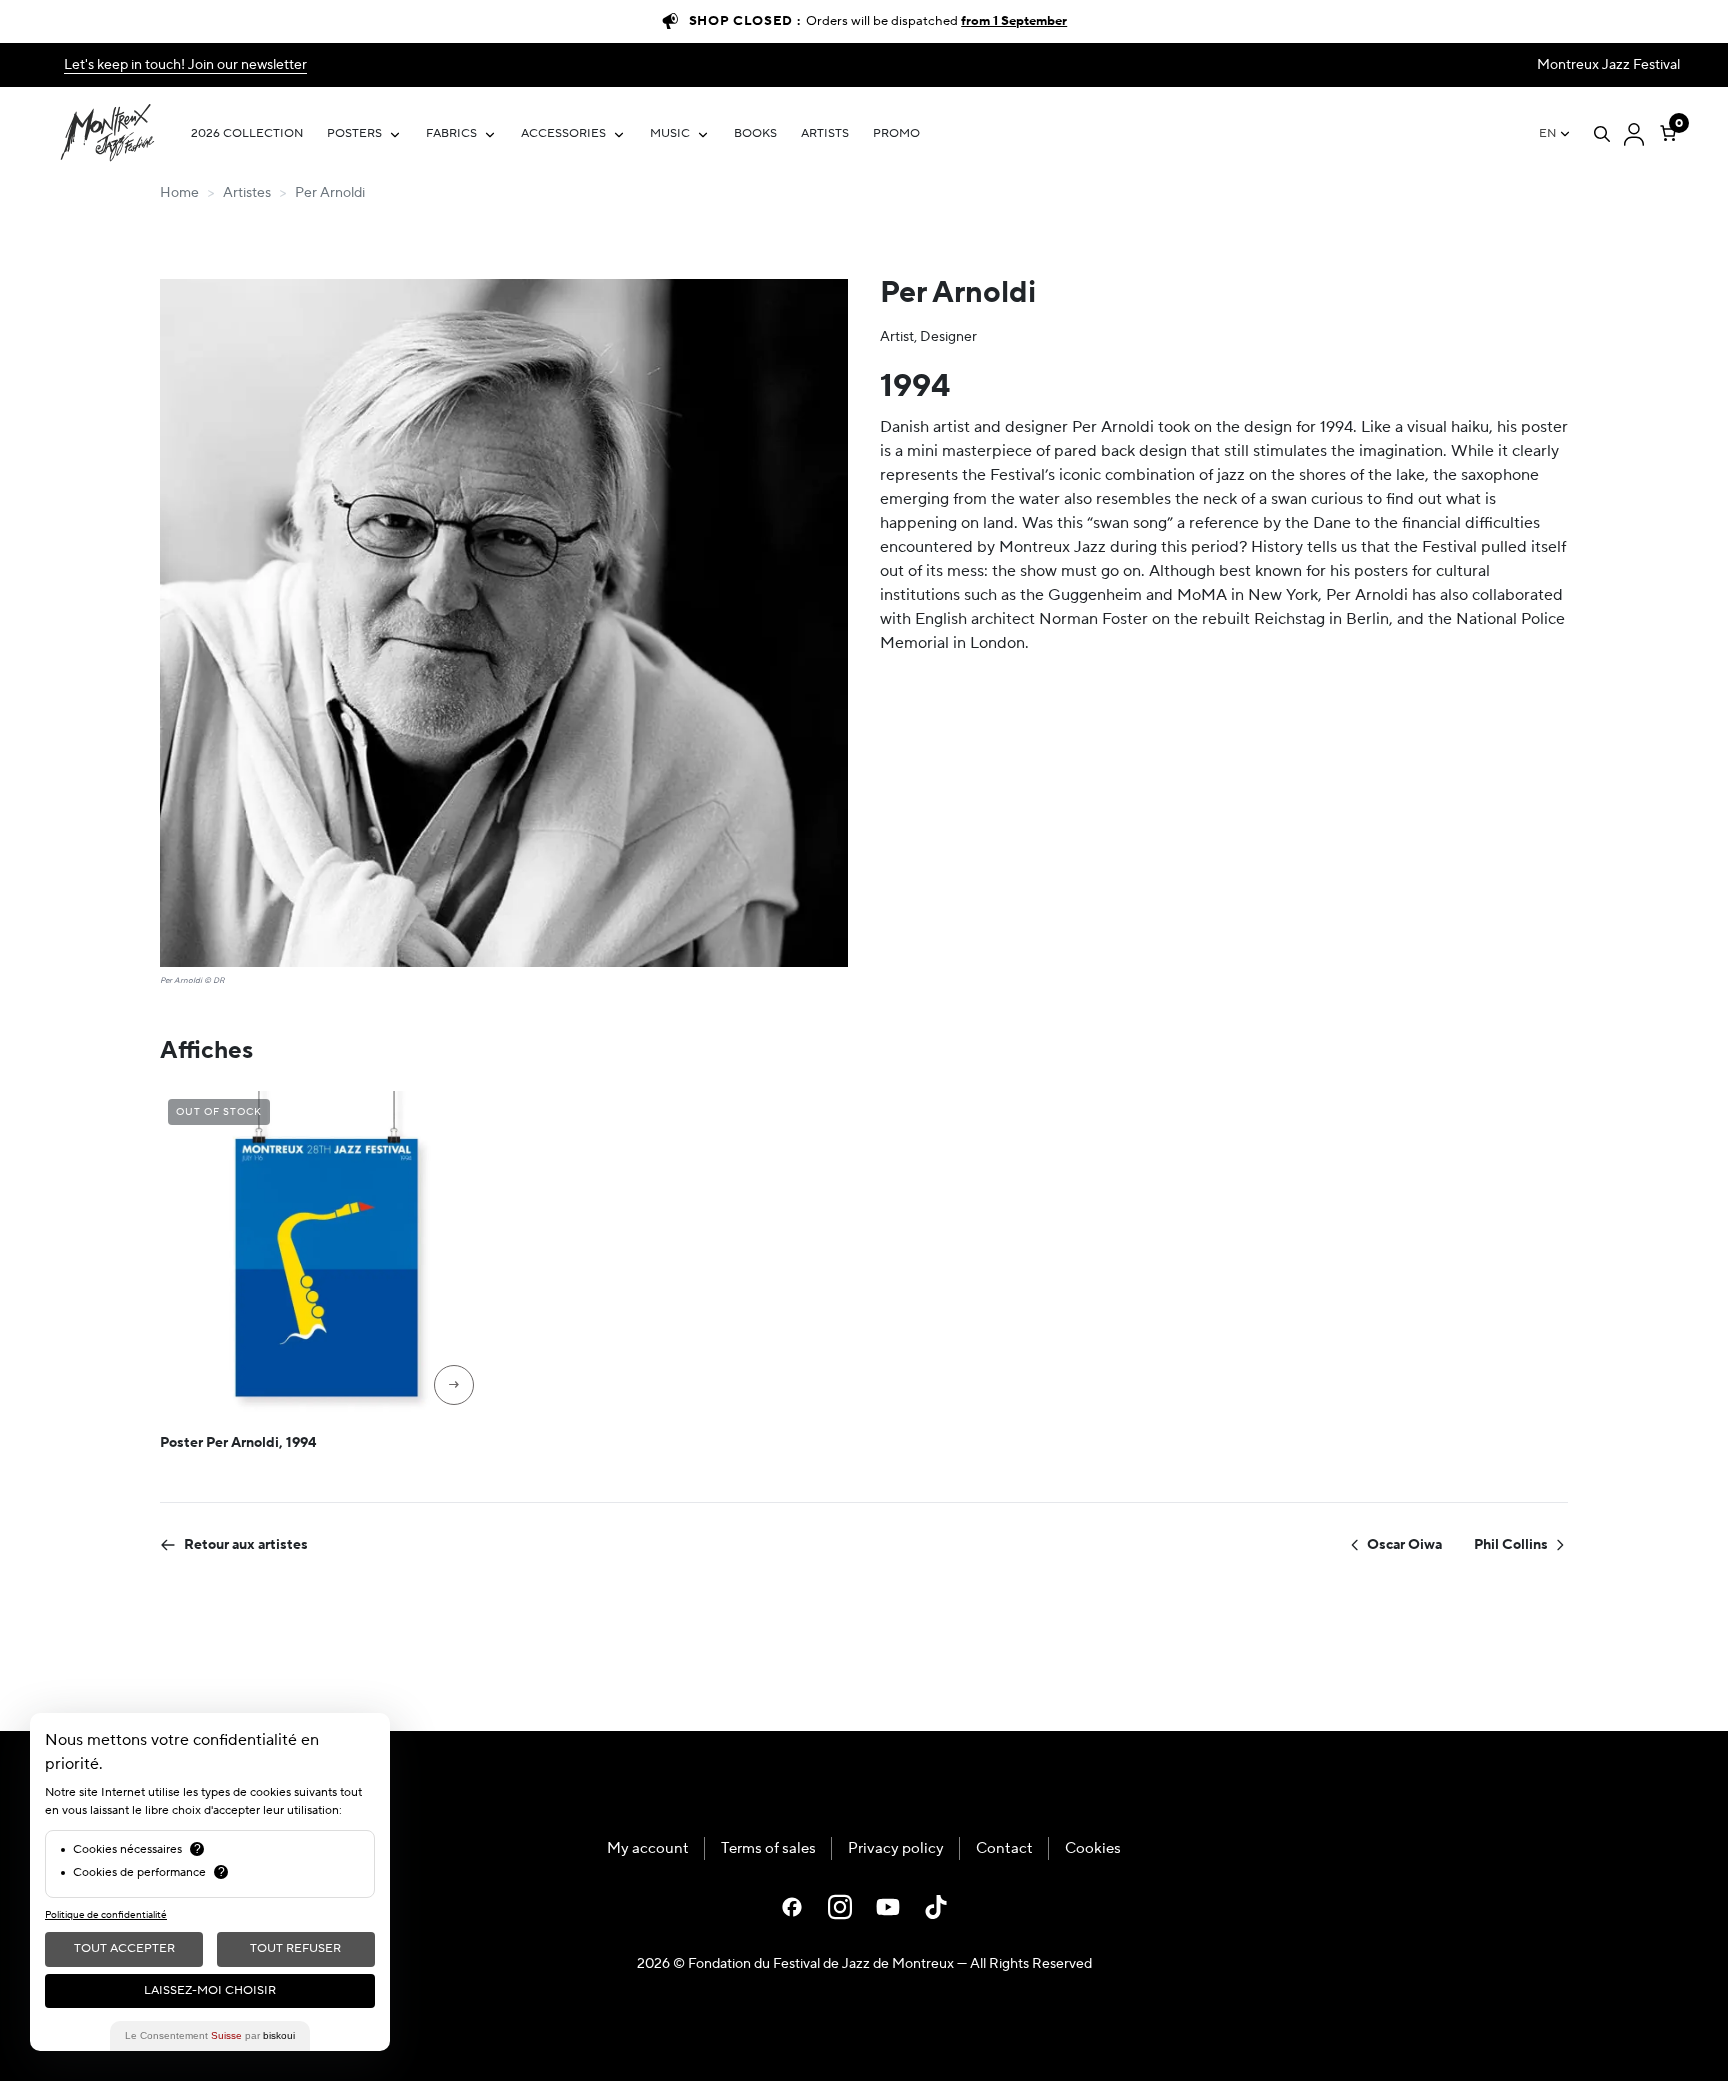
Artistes (247, 193)
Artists (825, 133)
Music (670, 133)
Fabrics (451, 133)
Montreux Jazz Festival (1608, 65)
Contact (1004, 1848)
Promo (896, 133)
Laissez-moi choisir (210, 1990)
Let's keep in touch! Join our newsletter (185, 65)
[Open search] (1602, 134)
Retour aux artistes (246, 1545)
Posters (354, 133)
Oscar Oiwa (1404, 1545)
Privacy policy (896, 1848)
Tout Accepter (124, 1948)
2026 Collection (247, 133)
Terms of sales (768, 1848)
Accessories (563, 133)
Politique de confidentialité (106, 1914)
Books (755, 133)
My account (648, 1848)
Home (179, 193)
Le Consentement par (210, 2035)
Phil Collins (1511, 1545)
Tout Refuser (295, 1948)
